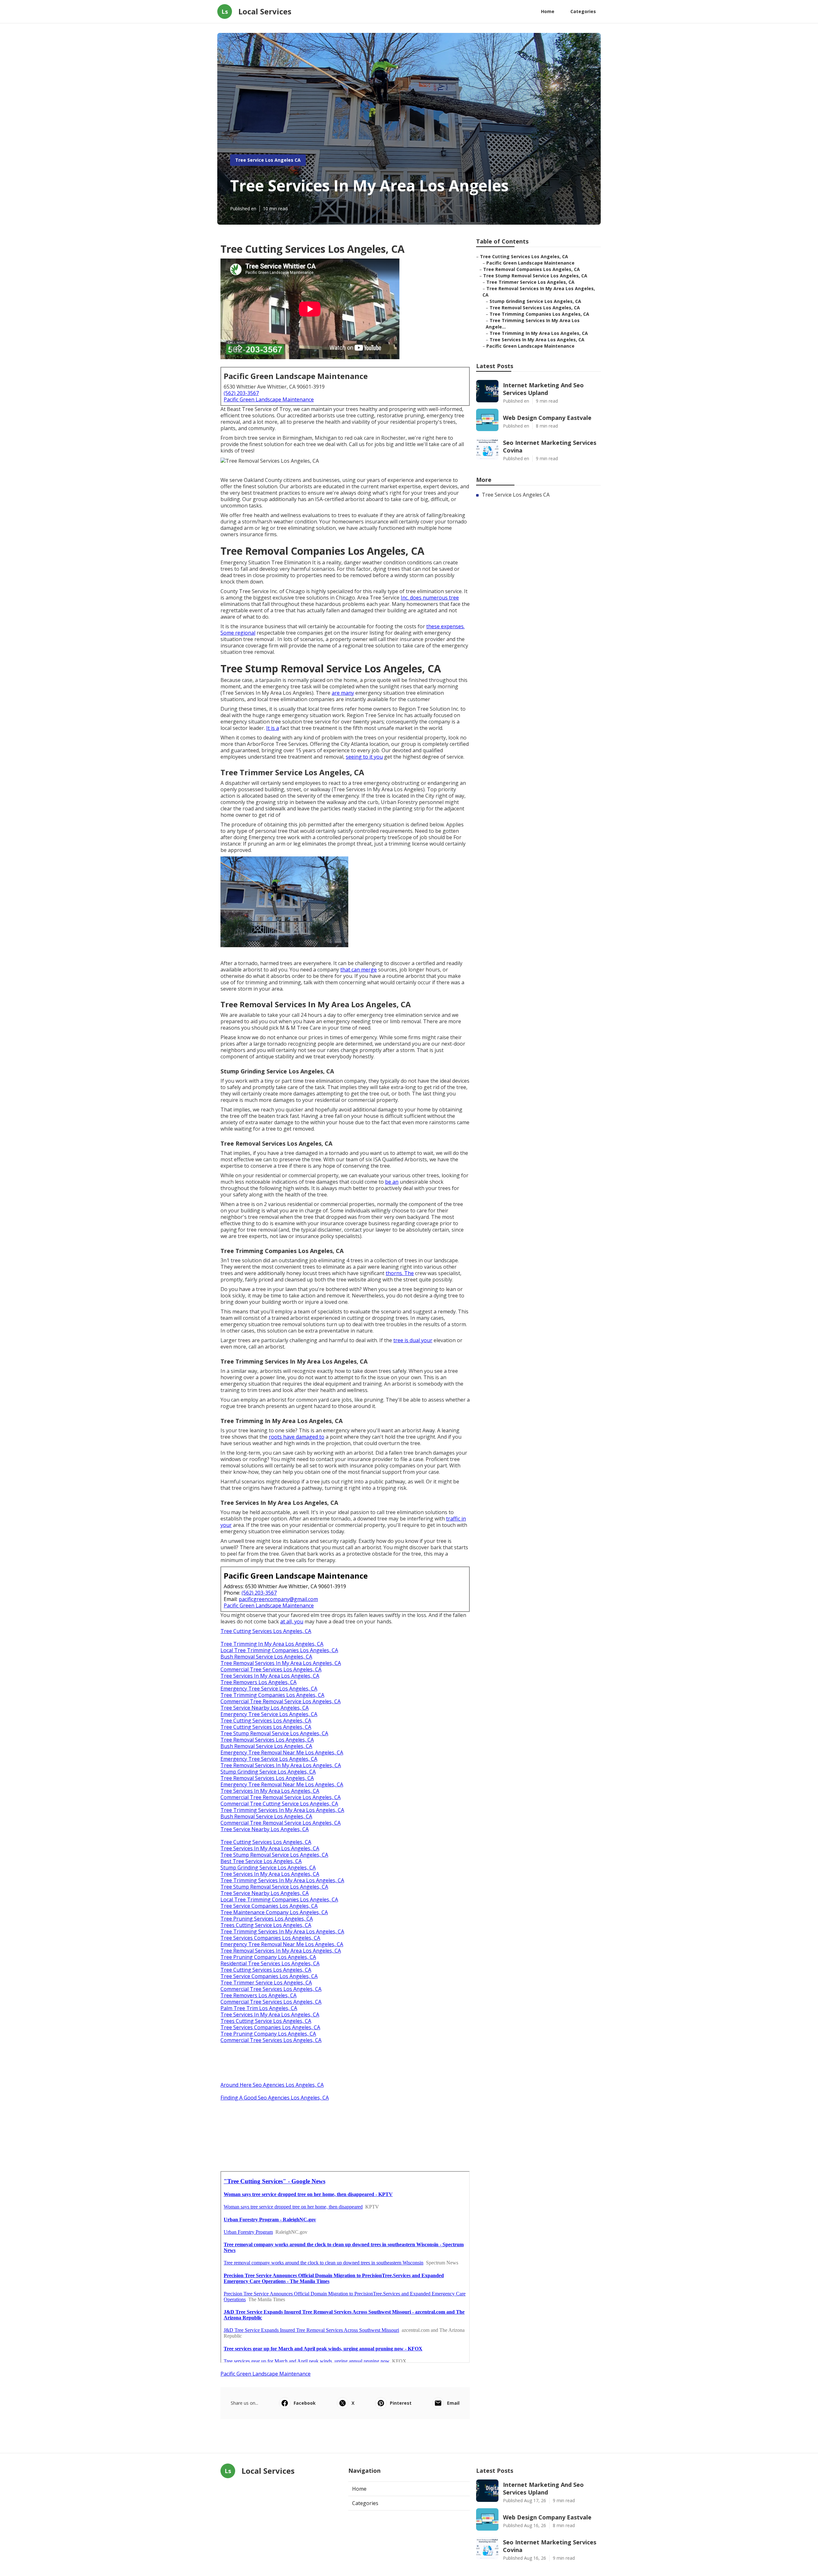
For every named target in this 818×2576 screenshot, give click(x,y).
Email (453, 2403)
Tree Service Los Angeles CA (268, 160)
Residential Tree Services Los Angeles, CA (270, 1963)
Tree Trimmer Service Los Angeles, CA (266, 1983)
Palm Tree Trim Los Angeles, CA (259, 2008)
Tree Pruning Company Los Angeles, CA (268, 1957)
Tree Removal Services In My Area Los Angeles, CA (281, 1663)
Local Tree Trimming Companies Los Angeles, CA (279, 1650)
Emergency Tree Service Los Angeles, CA (269, 1689)
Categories (583, 11)
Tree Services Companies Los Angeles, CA (270, 1938)
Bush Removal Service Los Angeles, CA (266, 1657)
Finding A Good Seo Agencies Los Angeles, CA (275, 2098)
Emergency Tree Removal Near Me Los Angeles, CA (282, 1752)
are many (343, 693)
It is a (273, 728)
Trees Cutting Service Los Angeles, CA (266, 1925)
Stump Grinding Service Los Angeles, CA (268, 1772)
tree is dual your (413, 1340)
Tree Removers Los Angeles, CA (259, 1682)
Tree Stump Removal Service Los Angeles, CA (274, 1733)
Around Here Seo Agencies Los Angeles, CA (272, 2085)
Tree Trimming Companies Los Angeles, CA (272, 1695)
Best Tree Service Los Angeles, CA (261, 1861)
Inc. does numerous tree (430, 598)
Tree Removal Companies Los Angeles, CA (532, 269)
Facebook (305, 2403)
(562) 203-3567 (241, 393)
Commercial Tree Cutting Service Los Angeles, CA (279, 1804)
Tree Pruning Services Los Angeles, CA (267, 1919)
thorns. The (400, 1273)
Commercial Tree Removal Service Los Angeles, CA (281, 1701)
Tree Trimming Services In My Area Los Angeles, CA (282, 1810)
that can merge (359, 970)
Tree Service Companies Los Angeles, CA (269, 1906)
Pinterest (401, 2403)
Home (548, 11)
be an (392, 1182)
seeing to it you (364, 757)
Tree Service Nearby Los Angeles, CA (265, 1708)
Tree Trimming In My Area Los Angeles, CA (272, 1644)
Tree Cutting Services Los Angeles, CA (266, 1631)
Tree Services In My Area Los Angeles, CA (270, 1676)
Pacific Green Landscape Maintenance (269, 399)
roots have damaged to (297, 1437)
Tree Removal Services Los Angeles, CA (267, 1740)
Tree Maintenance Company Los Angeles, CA (274, 1912)
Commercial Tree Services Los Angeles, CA (271, 1669)
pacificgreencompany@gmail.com (278, 1599)
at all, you (292, 1621)
